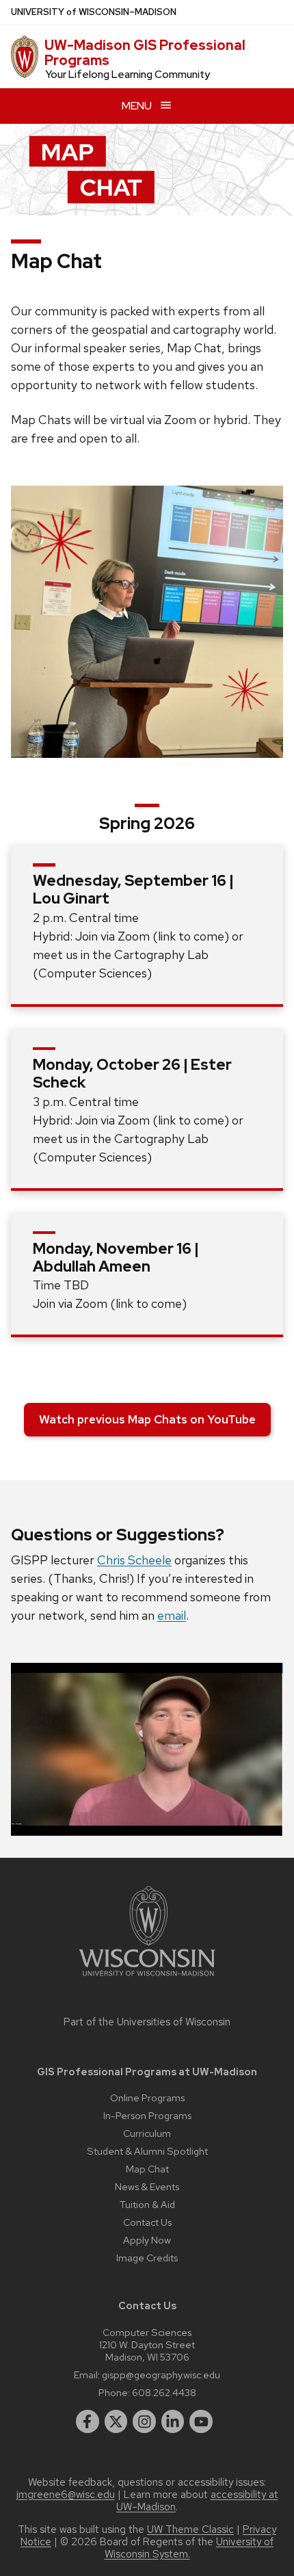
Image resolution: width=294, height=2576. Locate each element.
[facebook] (88, 2421)
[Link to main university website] (147, 1979)
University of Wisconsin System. (189, 2548)
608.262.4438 (164, 2392)
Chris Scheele (134, 1560)
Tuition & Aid (147, 2204)
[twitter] (116, 2421)
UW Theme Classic (190, 2529)
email (172, 1615)
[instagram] (144, 2421)
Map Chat (147, 2169)
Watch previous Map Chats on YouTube (147, 1419)
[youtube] (201, 2421)
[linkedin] (173, 2421)
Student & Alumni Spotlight (147, 2151)
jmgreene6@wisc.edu (66, 2495)
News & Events (147, 2186)
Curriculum (147, 2133)
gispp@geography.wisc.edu (161, 2375)
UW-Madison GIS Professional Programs (145, 53)
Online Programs (147, 2098)
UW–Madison (94, 12)
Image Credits (147, 2258)
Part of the (147, 2022)
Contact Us (147, 2222)
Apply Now (147, 2240)
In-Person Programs (147, 2115)
